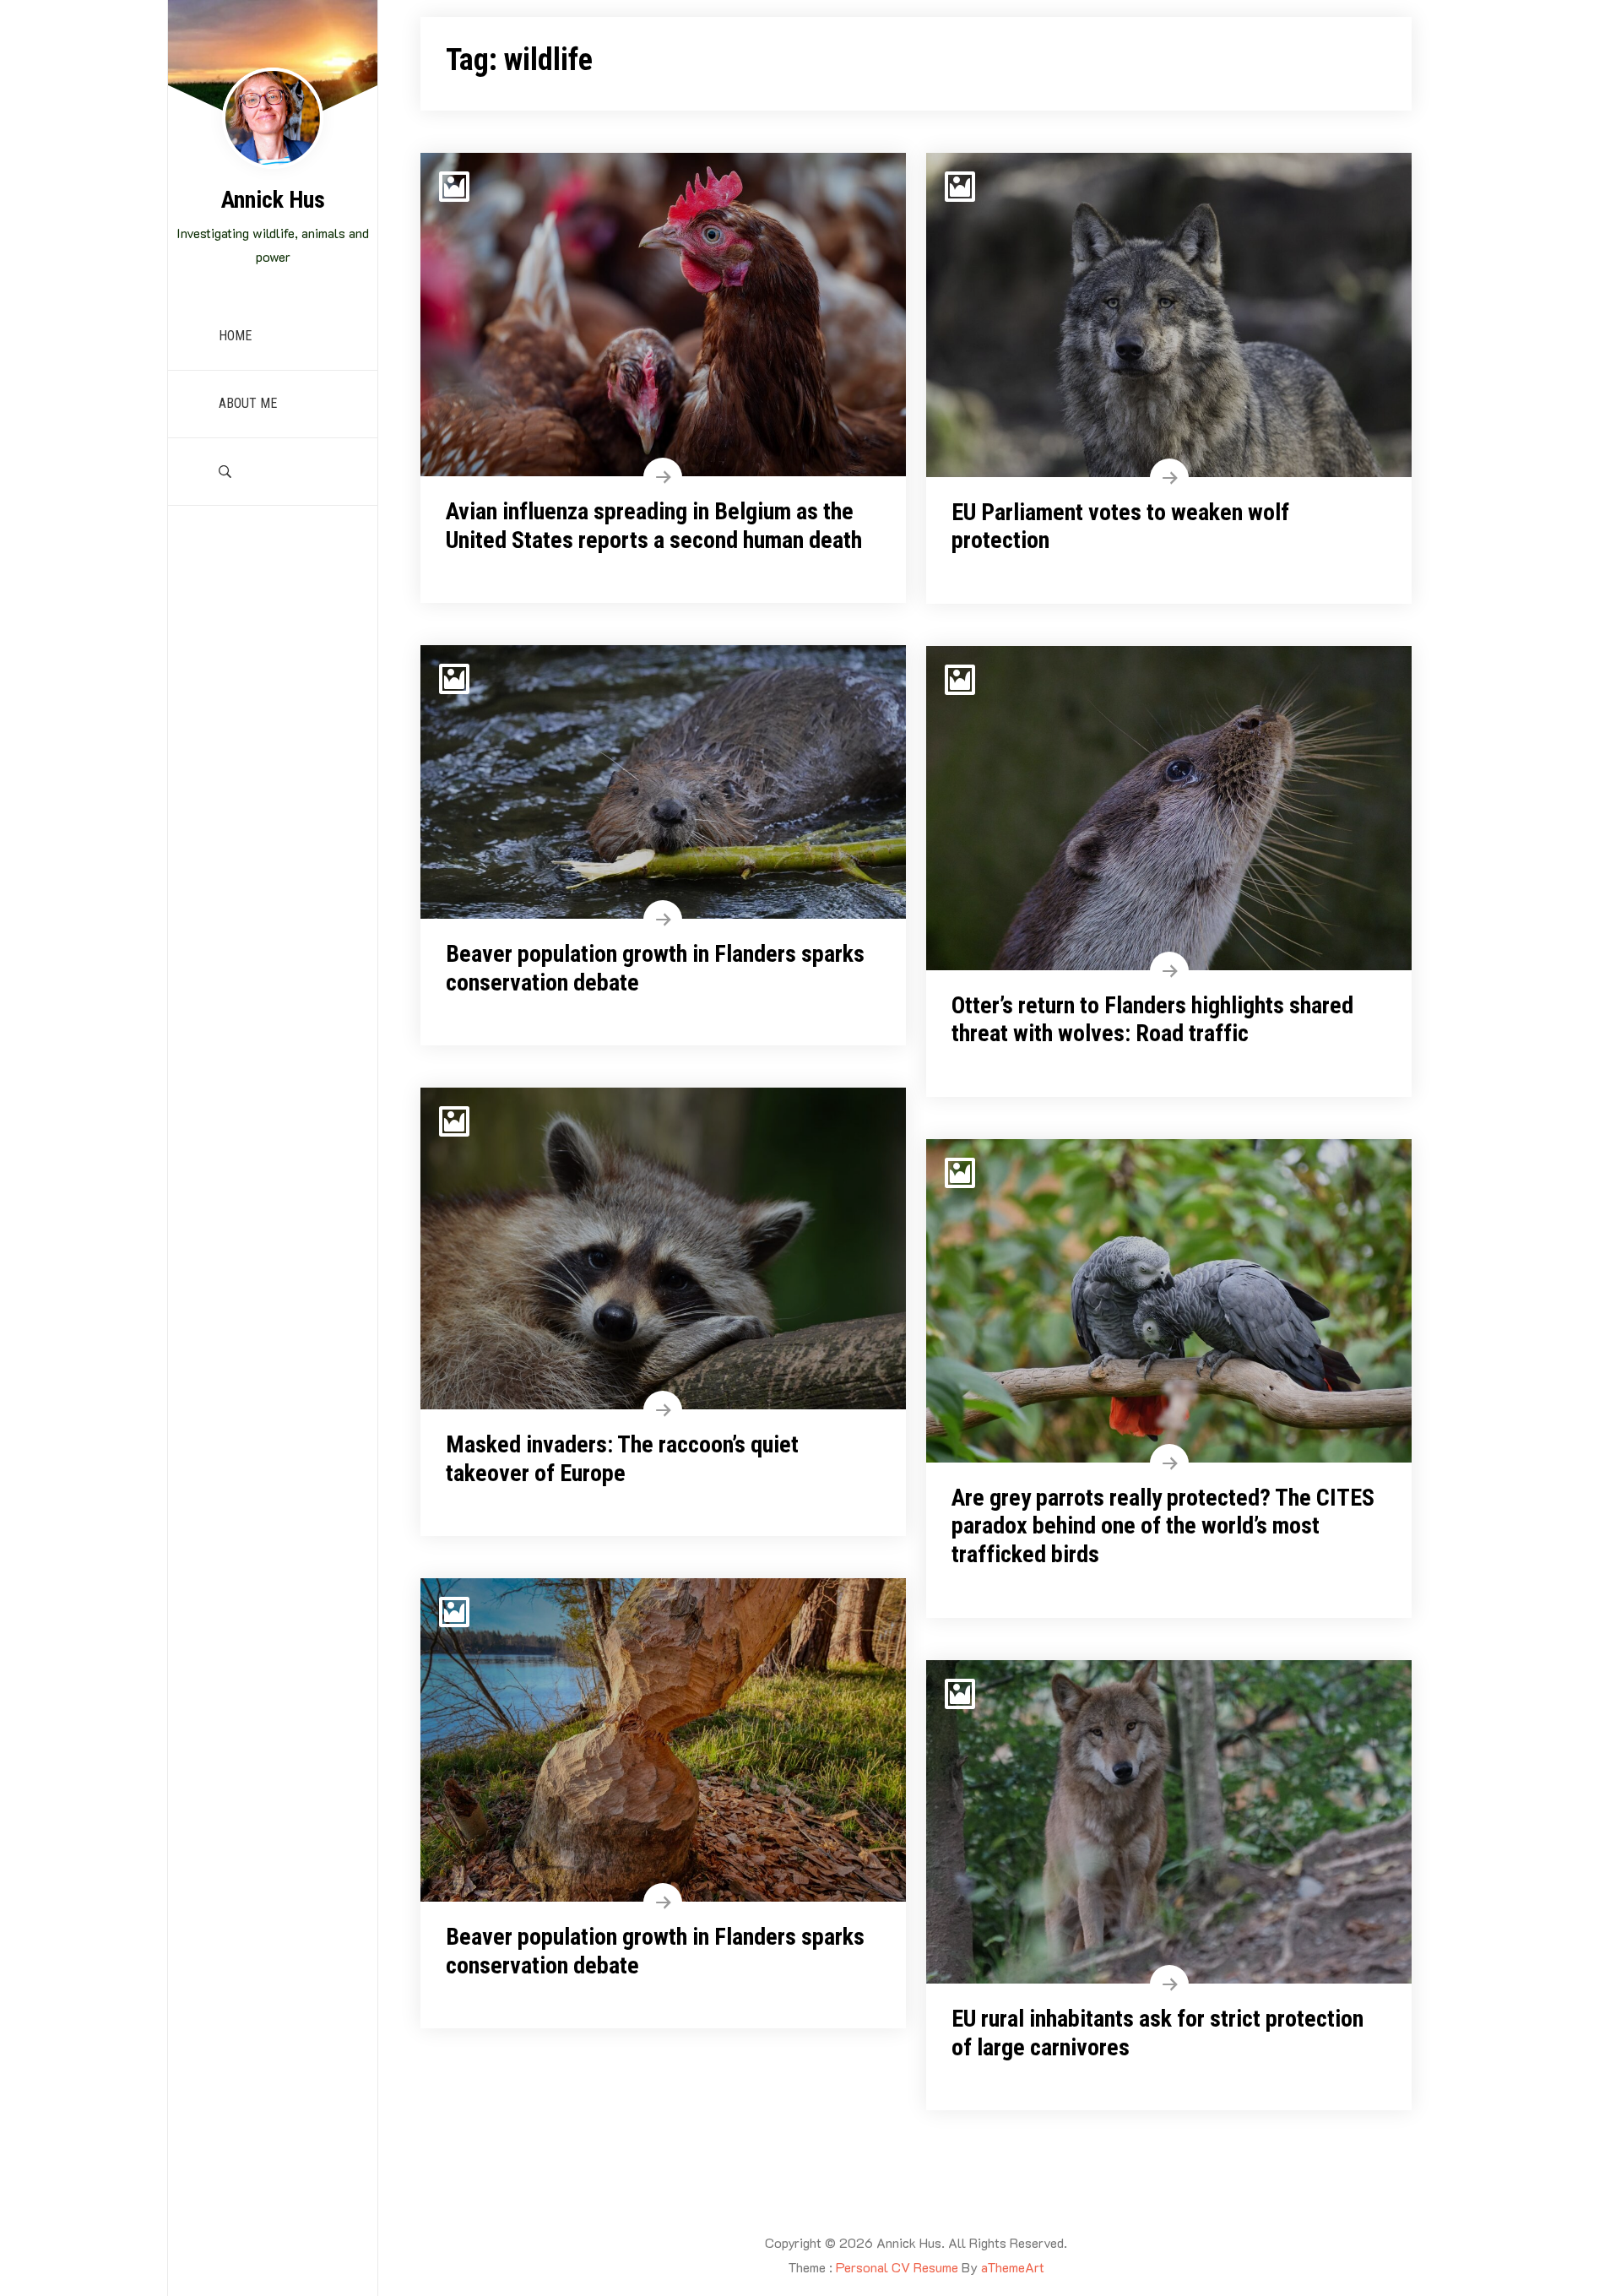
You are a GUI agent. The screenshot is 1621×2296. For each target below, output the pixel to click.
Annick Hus (273, 200)
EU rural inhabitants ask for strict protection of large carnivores (1157, 2033)
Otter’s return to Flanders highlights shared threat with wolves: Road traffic (1152, 1020)
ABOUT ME (248, 403)
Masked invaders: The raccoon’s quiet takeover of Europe (622, 1459)
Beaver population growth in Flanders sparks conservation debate (655, 968)
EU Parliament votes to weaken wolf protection (1120, 527)
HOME (235, 336)
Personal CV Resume (897, 2267)
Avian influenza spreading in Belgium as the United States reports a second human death (654, 526)
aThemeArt (1013, 2267)
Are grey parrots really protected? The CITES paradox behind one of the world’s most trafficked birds (1163, 1526)
